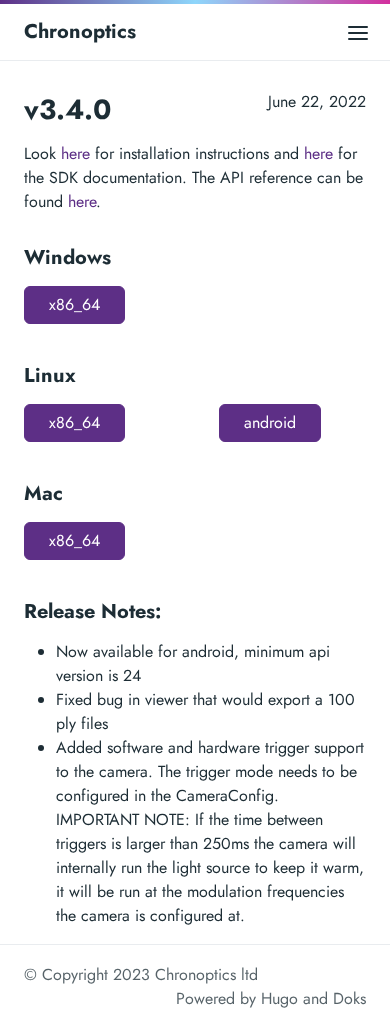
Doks (349, 998)
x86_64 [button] (74, 304)
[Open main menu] (358, 31)
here (75, 153)
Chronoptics (80, 31)
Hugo (279, 998)
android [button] (270, 422)
